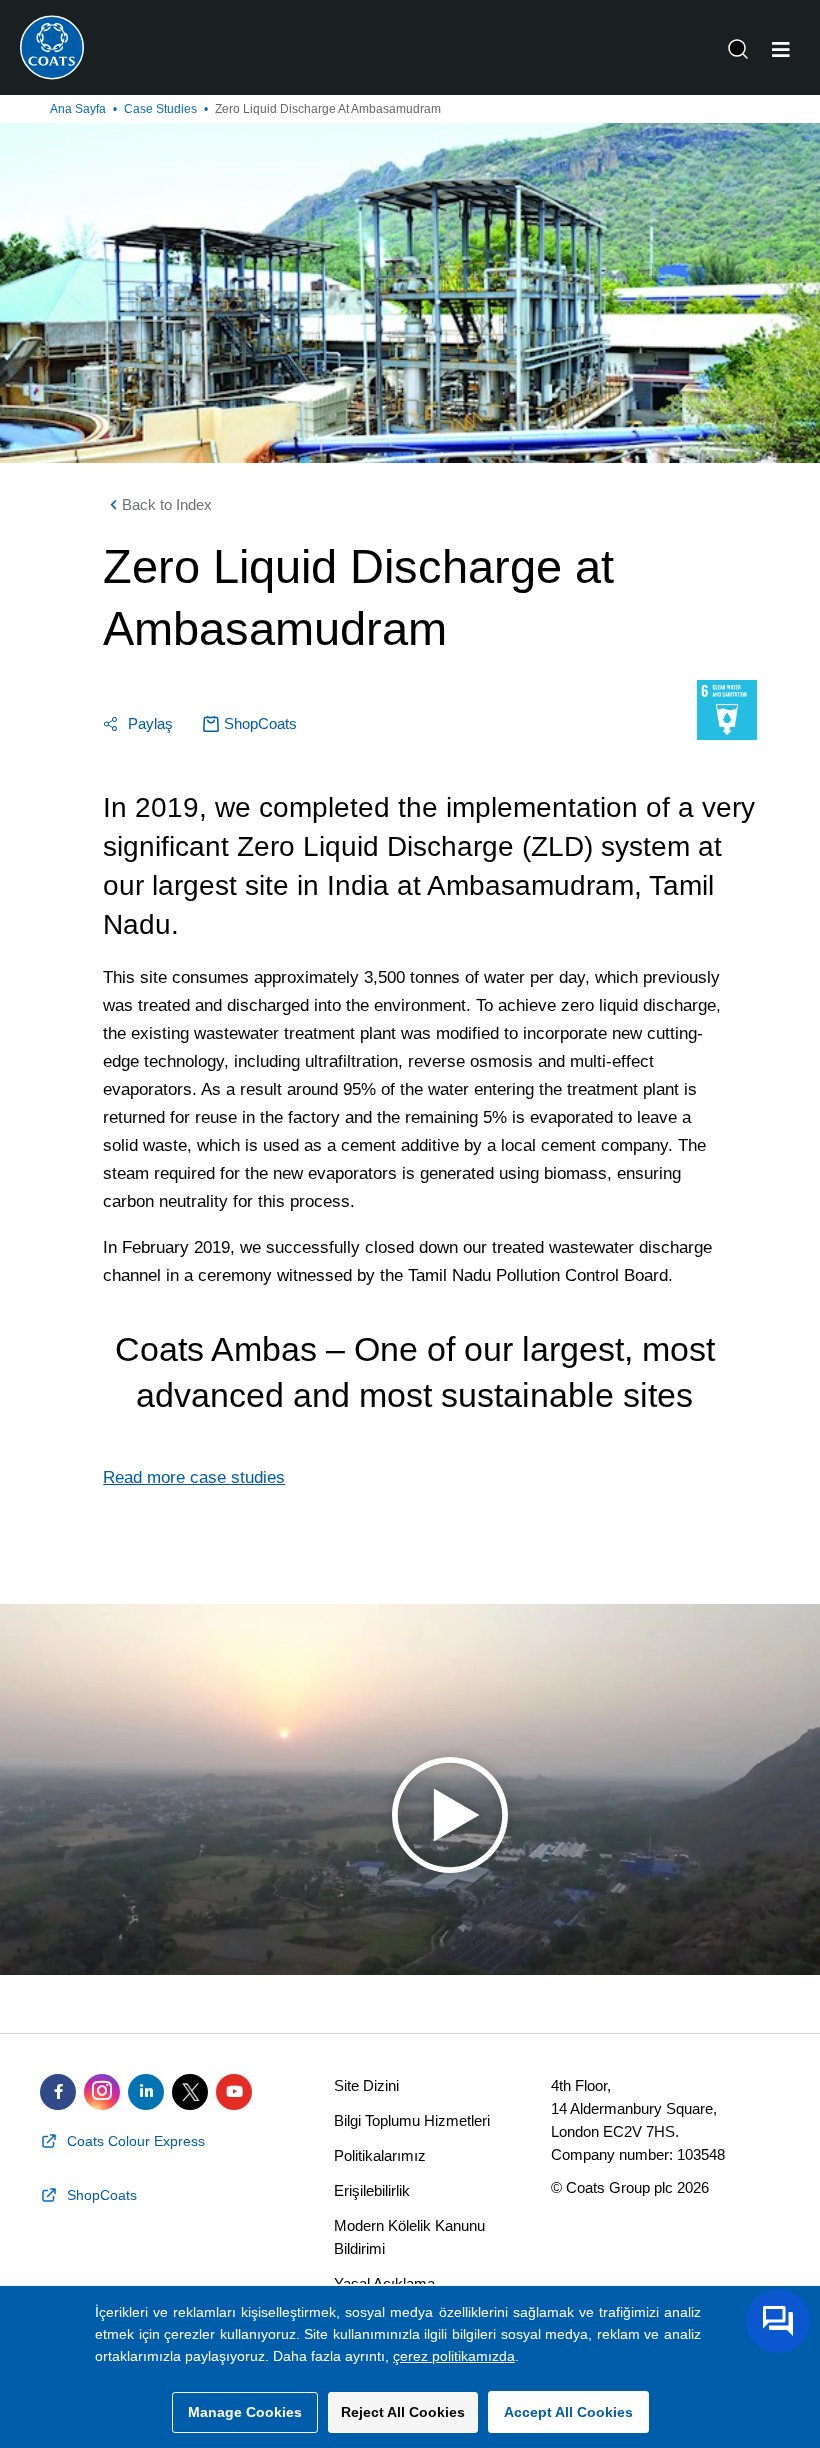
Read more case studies (194, 1477)
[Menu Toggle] (781, 50)
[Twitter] (190, 2092)
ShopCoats (260, 723)
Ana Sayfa (78, 109)
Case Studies (160, 109)
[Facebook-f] (58, 2092)
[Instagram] (102, 2092)
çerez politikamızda (454, 2356)
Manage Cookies (245, 2412)
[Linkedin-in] (146, 2092)
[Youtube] (234, 2092)
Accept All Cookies (568, 2412)
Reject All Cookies (403, 2412)
